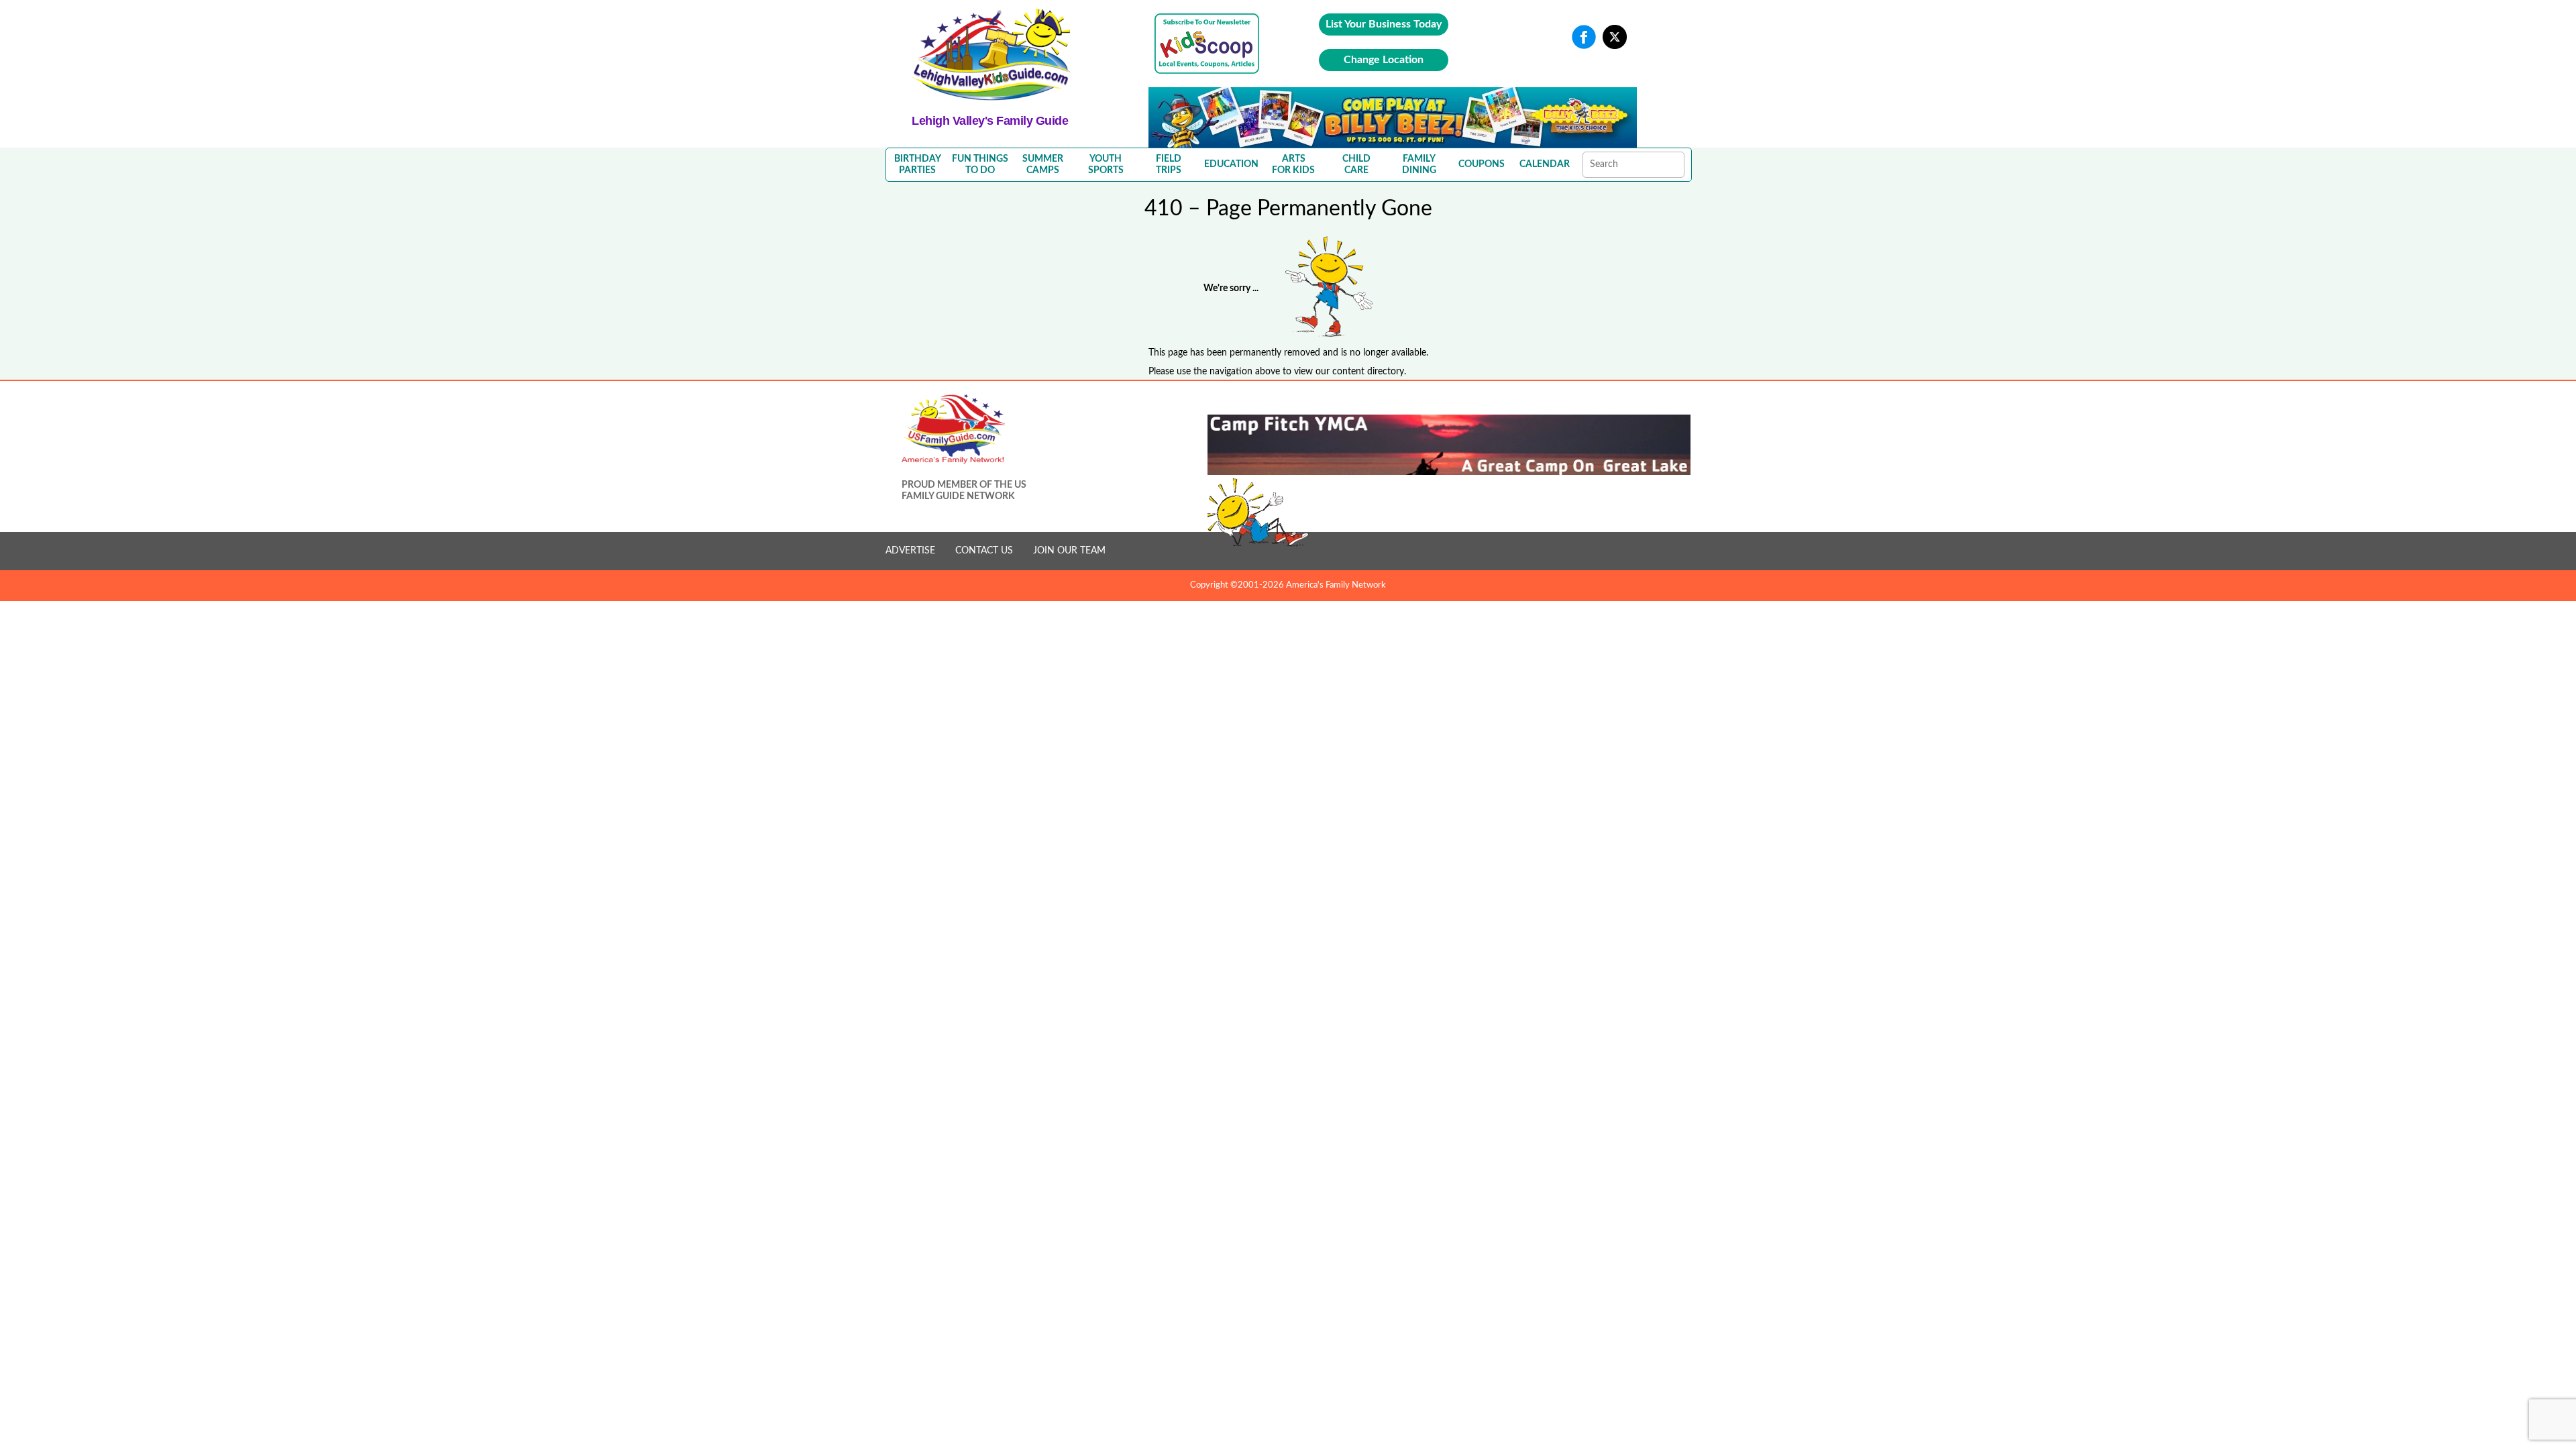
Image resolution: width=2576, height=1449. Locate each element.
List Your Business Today (1384, 24)
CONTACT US (984, 551)
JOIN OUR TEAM (1069, 551)
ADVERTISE (910, 551)
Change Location (1384, 60)
